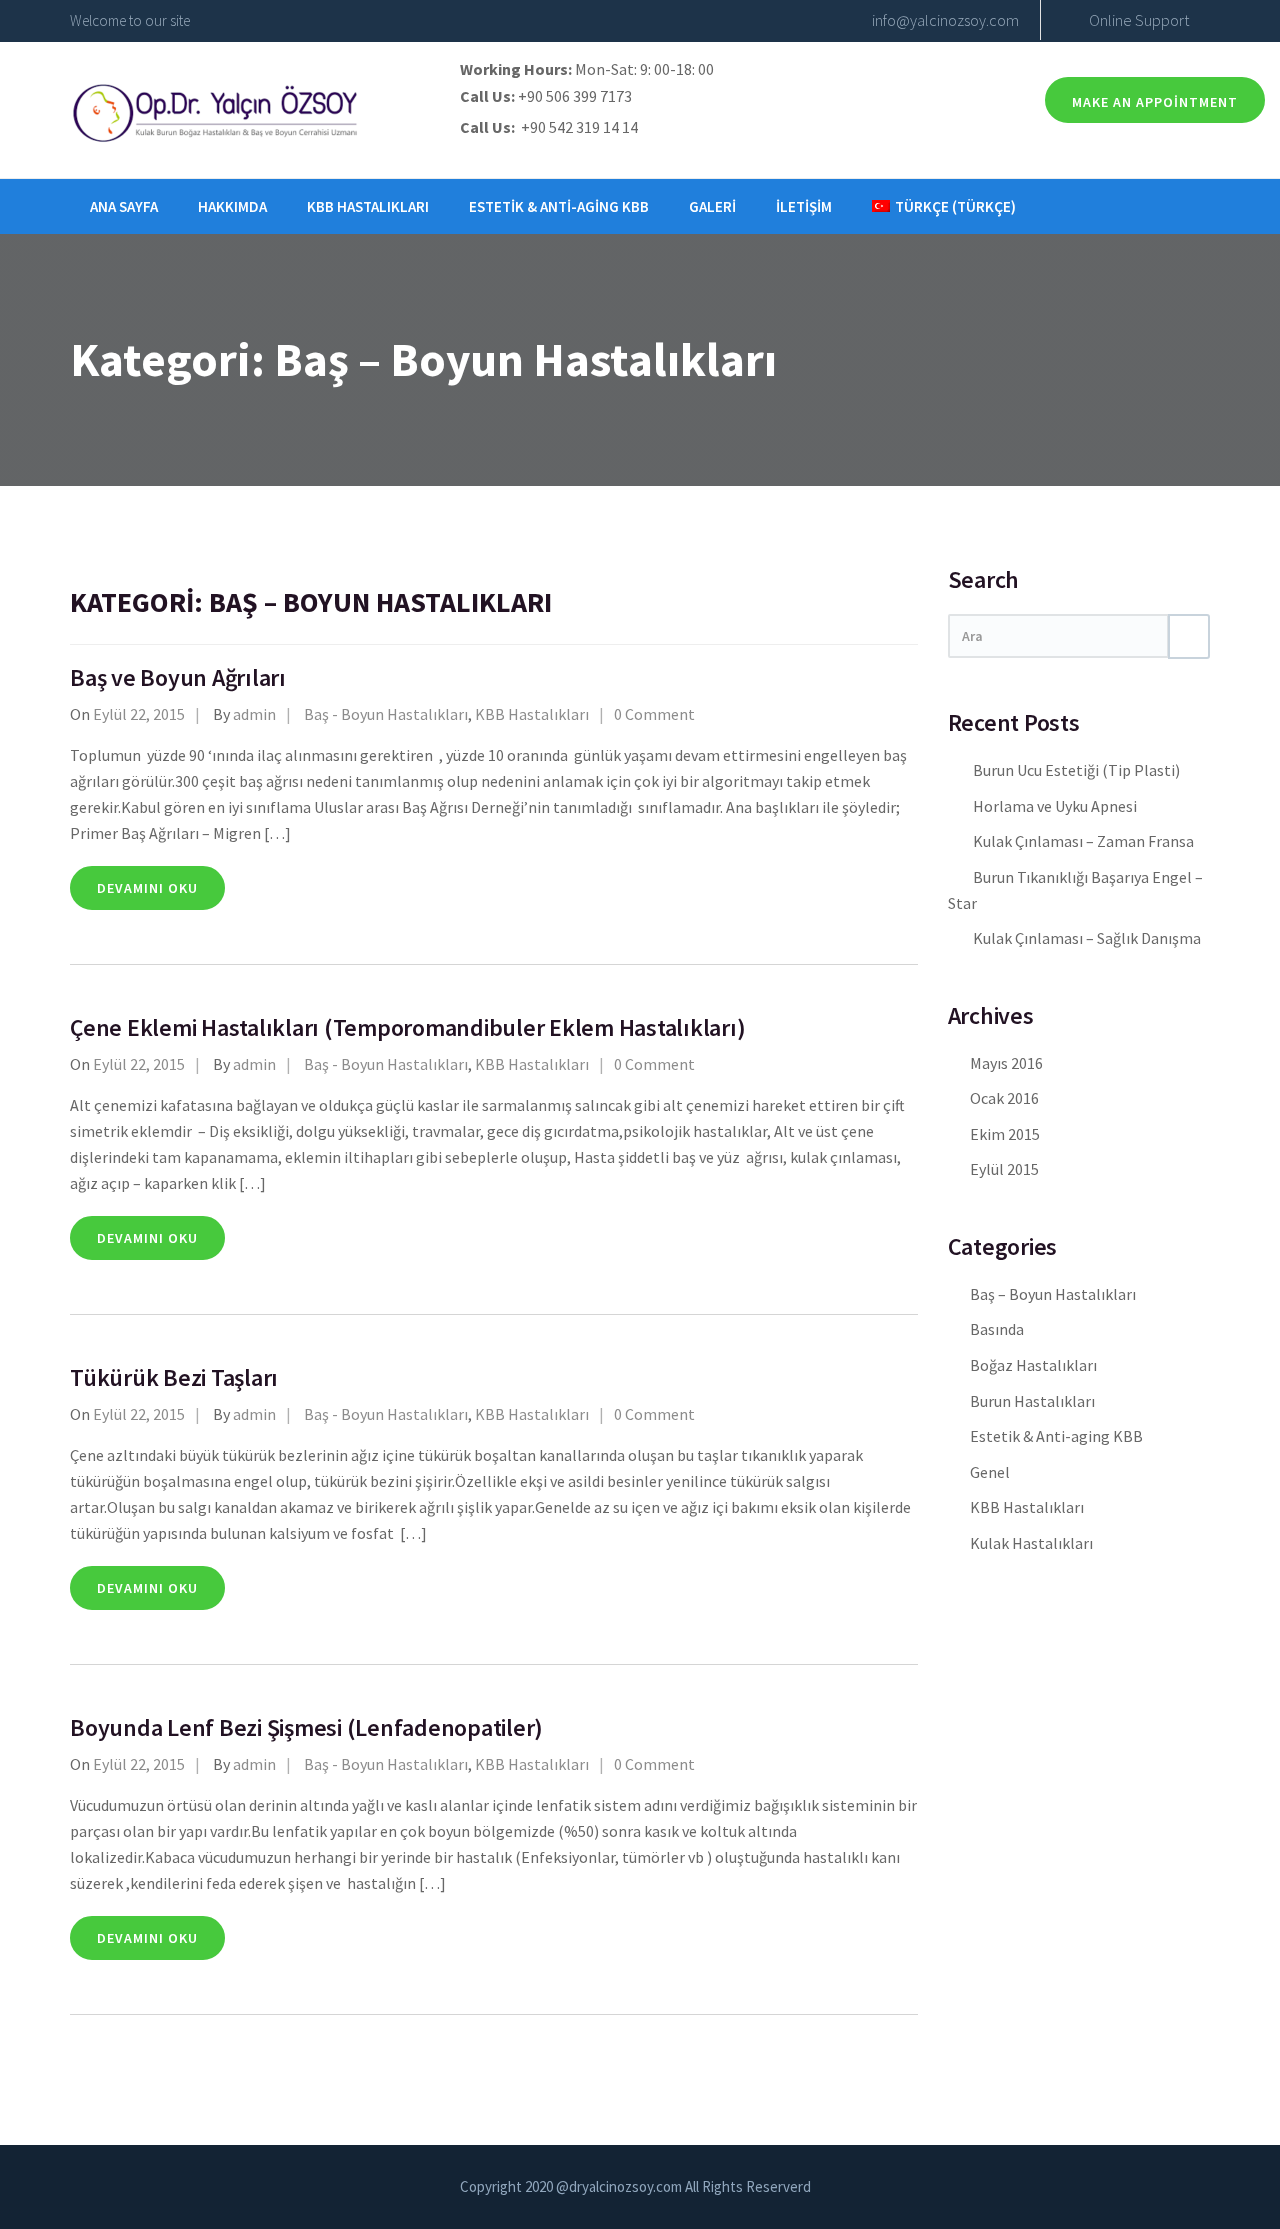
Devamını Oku (147, 888)
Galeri (712, 206)
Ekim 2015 (1005, 1134)
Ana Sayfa (124, 206)
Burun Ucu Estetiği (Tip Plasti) (1076, 770)
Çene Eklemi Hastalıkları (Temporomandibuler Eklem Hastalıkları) (407, 1027)
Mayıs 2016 (1006, 1063)
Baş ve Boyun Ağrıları (178, 677)
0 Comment (654, 714)
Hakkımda (232, 206)
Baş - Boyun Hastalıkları (386, 714)
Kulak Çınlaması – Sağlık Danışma (1087, 938)
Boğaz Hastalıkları (1033, 1365)
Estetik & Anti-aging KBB (559, 206)
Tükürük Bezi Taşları (174, 1377)
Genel (990, 1472)
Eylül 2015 (1004, 1169)
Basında (997, 1329)
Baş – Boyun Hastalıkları (1053, 1294)
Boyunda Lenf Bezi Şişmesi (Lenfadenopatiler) (306, 1727)
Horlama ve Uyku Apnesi (1055, 806)
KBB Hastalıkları (368, 206)
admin (254, 714)
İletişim (804, 206)
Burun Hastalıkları (1032, 1401)
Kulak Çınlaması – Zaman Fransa (1083, 841)
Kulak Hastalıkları (1031, 1543)
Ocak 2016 (1004, 1098)
